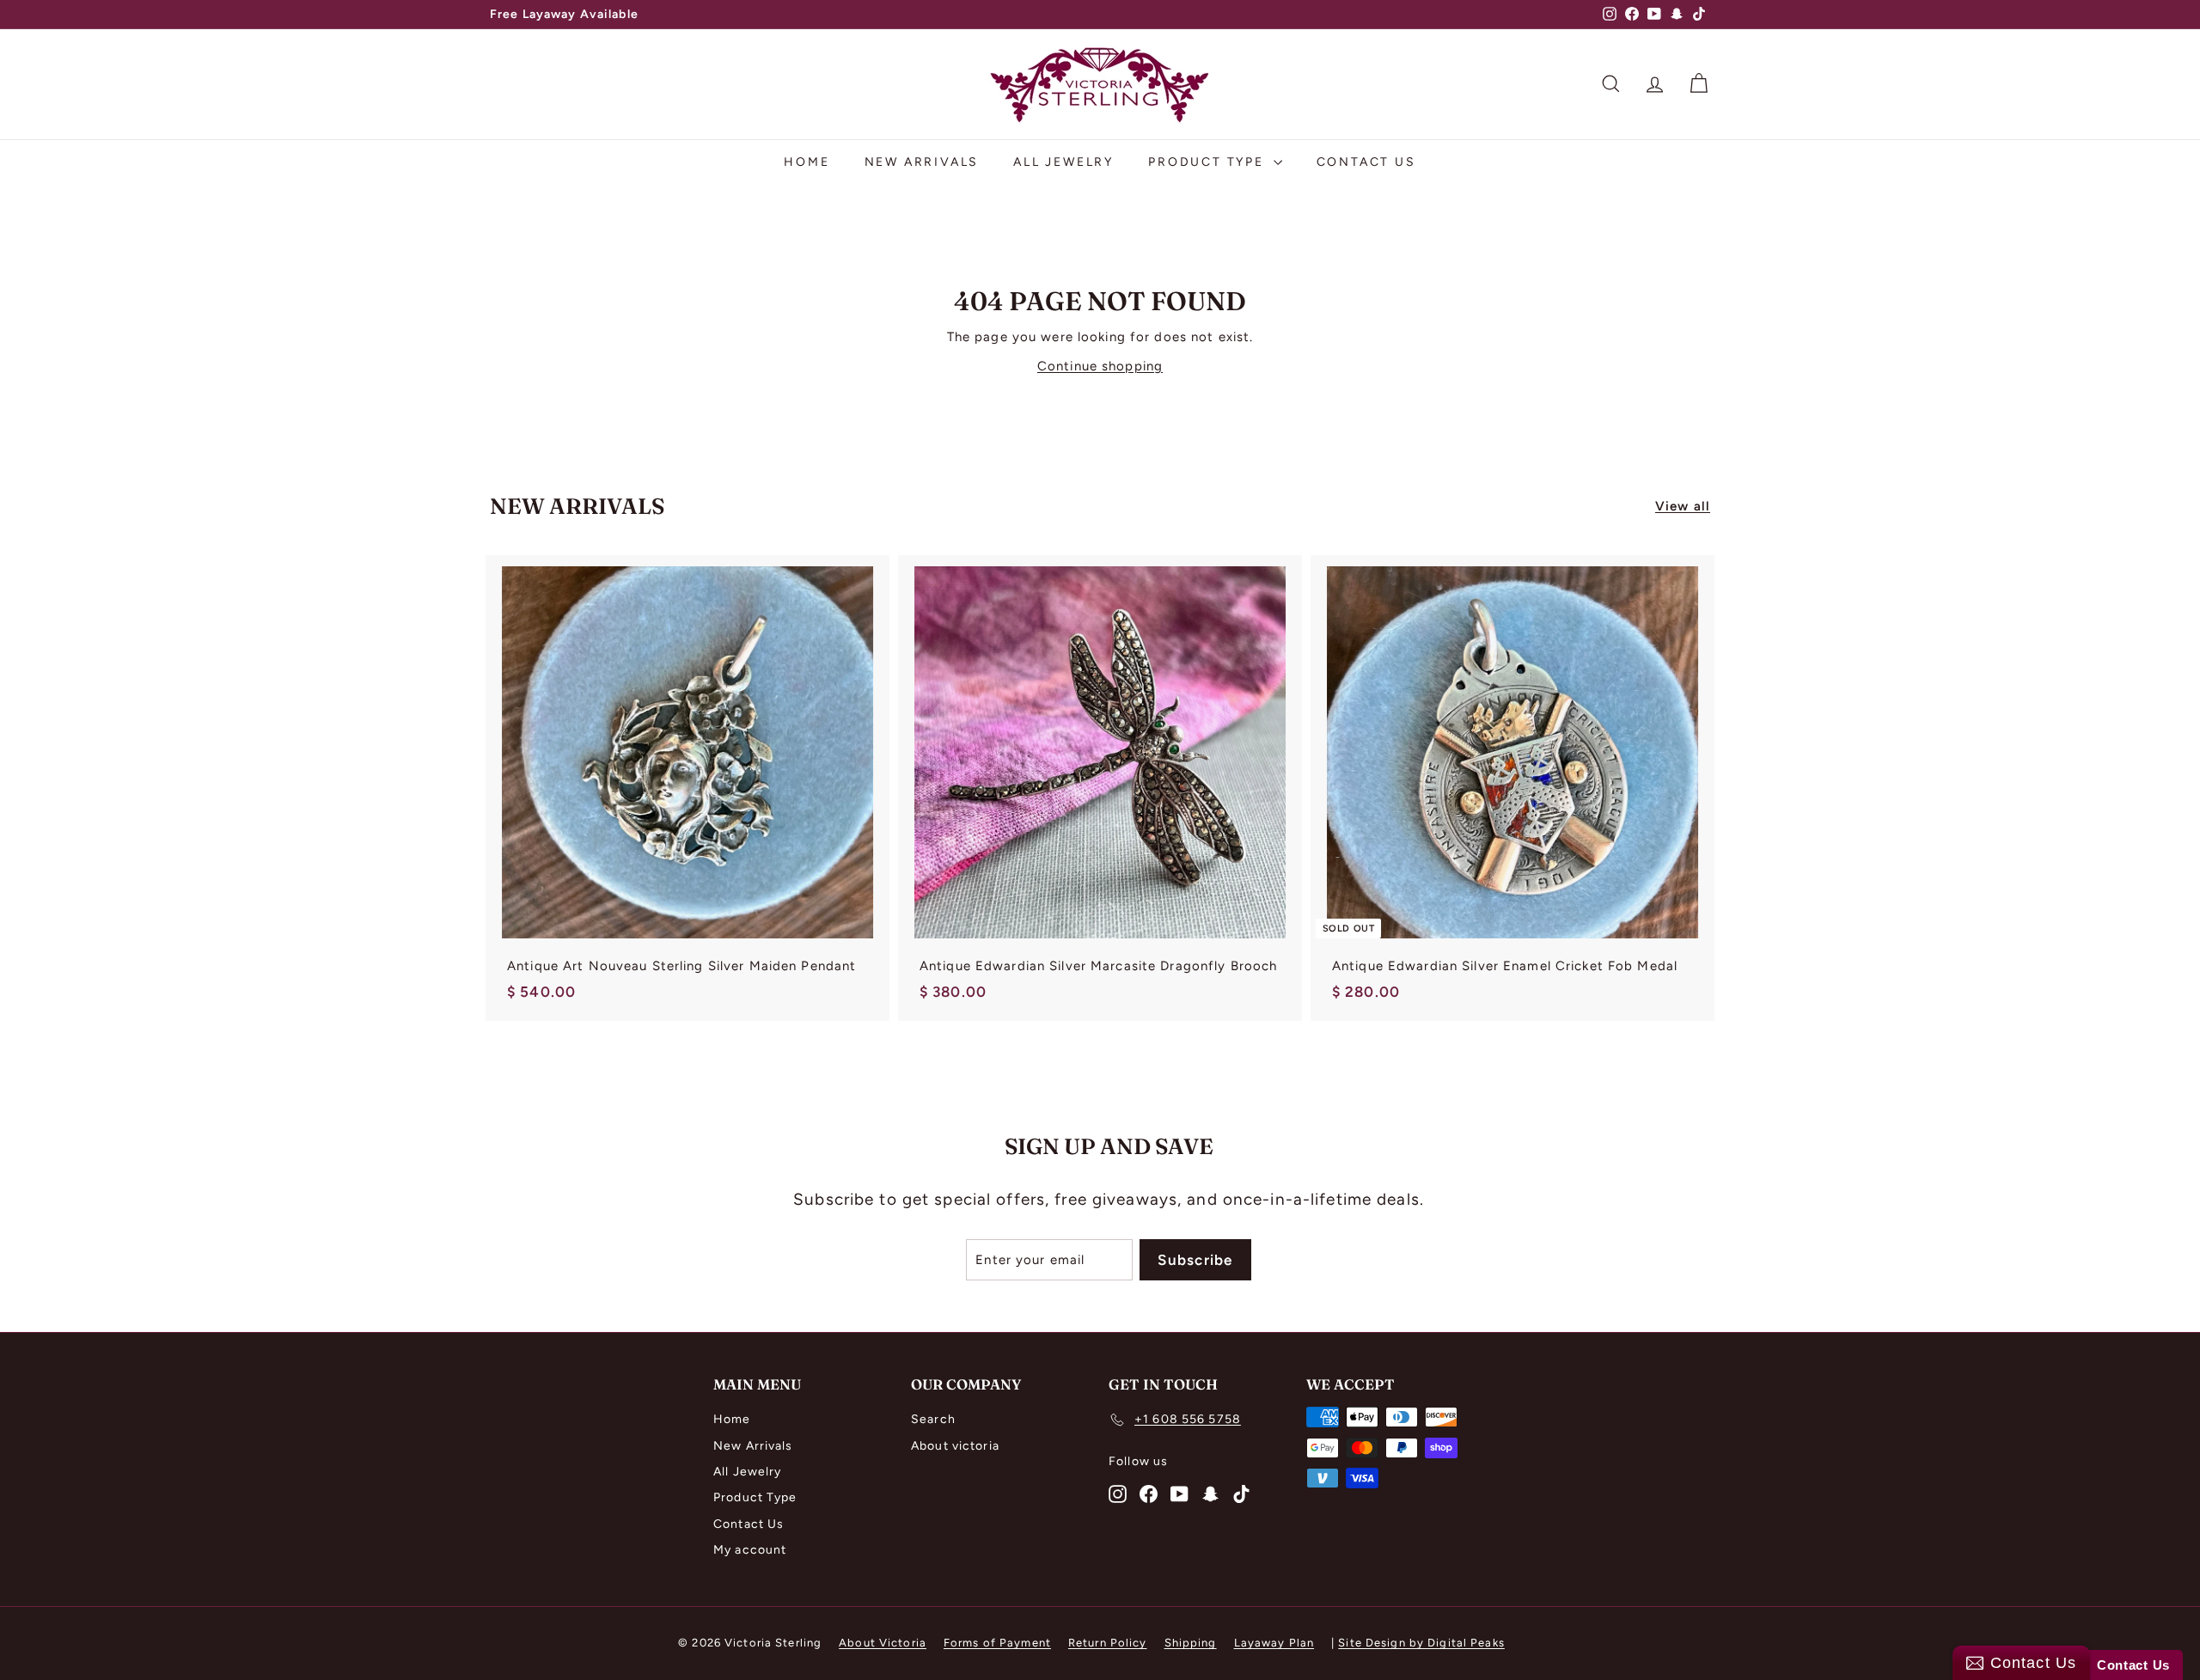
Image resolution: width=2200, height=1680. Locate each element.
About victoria (955, 1446)
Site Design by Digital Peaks (1421, 1643)
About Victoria (883, 1643)
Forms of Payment (997, 1643)
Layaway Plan (1274, 1643)
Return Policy (1108, 1643)
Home (807, 162)
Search (933, 1419)
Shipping (1191, 1643)
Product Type (1208, 162)
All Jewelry (1063, 162)
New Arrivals (922, 162)
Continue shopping (1100, 366)
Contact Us (1366, 162)
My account (750, 1550)
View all (1683, 506)
